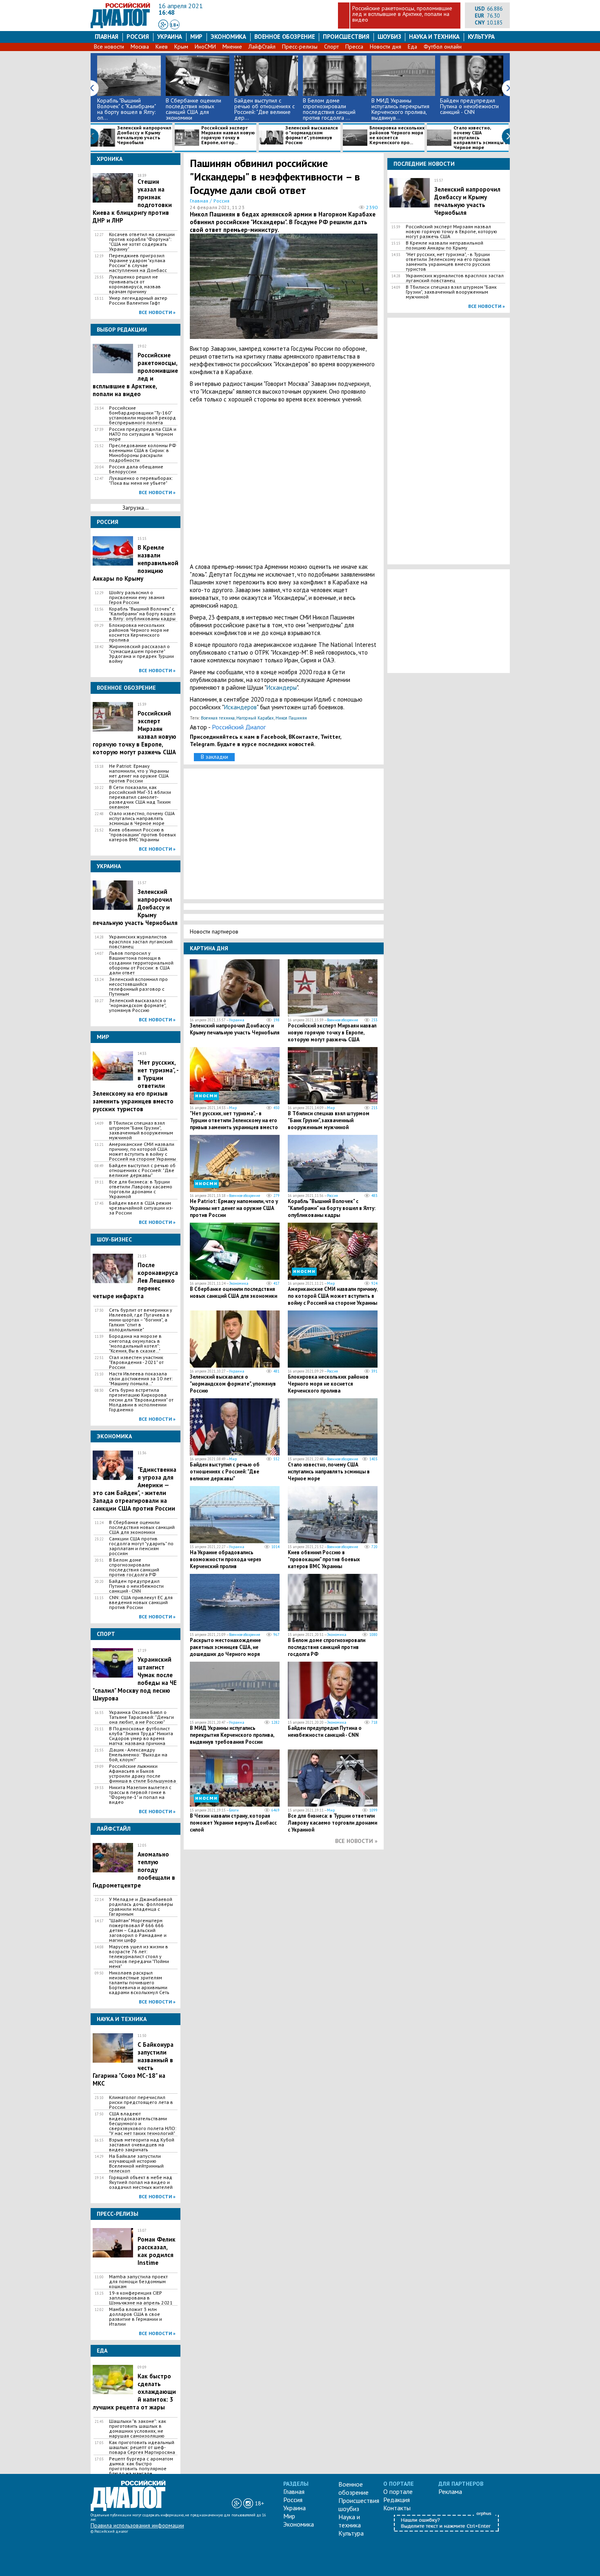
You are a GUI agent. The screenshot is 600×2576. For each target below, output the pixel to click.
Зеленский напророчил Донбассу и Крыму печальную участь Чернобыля (144, 135)
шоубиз (389, 37)
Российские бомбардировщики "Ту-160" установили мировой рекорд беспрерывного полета (142, 415)
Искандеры (282, 687)
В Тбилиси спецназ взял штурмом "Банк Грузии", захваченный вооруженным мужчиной (141, 1130)
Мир (196, 37)
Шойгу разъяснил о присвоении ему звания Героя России (137, 597)
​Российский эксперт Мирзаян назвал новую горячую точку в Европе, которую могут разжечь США (332, 1033)
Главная (107, 37)
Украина (170, 37)
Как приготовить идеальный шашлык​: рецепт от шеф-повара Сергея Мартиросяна (142, 2447)
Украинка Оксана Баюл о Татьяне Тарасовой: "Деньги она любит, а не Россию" (141, 1717)
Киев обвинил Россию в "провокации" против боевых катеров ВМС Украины (142, 835)
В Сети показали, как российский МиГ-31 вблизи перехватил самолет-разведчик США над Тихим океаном (140, 797)
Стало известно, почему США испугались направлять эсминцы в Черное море (481, 138)
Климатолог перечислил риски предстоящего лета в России (141, 2102)
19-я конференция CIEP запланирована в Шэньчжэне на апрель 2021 (141, 2298)
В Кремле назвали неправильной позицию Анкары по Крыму (444, 245)
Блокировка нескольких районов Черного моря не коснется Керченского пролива (139, 633)
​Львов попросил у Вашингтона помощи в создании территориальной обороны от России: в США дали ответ (141, 963)
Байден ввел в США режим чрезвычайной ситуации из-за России (141, 1208)
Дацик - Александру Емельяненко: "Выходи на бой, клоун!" (138, 1755)
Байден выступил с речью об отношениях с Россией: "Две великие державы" (142, 1170)
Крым (181, 47)
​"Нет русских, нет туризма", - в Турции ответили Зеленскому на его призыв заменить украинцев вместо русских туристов (234, 1124)
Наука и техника (434, 37)
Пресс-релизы (300, 47)
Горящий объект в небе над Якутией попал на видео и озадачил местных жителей (141, 2182)
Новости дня (386, 47)
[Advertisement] (284, 483)
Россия (138, 37)
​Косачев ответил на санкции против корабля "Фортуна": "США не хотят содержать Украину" (142, 242)
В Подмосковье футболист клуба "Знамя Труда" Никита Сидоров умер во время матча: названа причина (141, 1736)
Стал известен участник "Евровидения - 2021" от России (136, 1362)
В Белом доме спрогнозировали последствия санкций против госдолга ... (329, 109)
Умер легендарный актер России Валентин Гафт (138, 301)
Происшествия (346, 37)
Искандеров (240, 707)
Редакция (397, 2500)
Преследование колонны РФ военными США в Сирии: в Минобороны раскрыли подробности (143, 453)
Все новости (109, 47)
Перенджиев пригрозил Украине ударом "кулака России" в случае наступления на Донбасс (138, 263)
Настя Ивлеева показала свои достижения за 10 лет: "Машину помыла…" (141, 1379)
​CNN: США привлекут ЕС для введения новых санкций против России (141, 1602)
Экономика (228, 37)
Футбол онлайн (443, 47)
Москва (140, 47)
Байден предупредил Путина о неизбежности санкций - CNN (469, 106)
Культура (481, 37)
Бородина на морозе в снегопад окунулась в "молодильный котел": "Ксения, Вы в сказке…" (135, 1344)
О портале (398, 2491)
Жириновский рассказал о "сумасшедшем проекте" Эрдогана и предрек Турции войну (141, 654)
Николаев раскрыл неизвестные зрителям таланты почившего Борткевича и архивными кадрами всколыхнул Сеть (139, 1983)
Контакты (397, 2508)
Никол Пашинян (291, 718)
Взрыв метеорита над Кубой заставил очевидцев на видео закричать (142, 2145)
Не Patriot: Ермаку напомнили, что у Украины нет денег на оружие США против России (139, 773)
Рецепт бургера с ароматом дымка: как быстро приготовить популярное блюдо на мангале (141, 2466)
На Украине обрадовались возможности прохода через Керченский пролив (226, 1559)
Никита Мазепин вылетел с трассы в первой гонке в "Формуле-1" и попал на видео (140, 1795)
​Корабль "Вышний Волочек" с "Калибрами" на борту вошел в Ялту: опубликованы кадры (142, 614)
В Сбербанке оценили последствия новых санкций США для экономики (193, 109)
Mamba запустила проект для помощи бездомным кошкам (138, 2282)
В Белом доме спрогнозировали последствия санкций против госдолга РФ (134, 1567)
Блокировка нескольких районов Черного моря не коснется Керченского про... (397, 135)
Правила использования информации (137, 2525)
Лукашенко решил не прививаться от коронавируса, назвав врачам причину (135, 284)
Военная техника (218, 718)
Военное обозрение (285, 37)
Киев (162, 47)
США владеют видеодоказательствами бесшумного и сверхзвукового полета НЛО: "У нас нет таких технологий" (143, 2124)
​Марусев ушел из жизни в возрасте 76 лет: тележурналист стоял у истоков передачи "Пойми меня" (139, 1957)
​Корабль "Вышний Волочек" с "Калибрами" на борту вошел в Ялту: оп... (126, 109)
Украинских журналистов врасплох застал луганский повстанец (141, 942)
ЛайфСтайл (262, 47)
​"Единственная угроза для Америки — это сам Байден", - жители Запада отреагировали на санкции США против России (134, 1489)
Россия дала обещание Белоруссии (136, 469)
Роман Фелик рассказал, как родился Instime (157, 2251)
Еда (412, 47)
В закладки (214, 757)
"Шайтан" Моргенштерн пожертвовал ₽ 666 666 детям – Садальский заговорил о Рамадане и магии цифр (138, 1930)
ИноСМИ (205, 47)
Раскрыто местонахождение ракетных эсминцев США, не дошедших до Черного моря (225, 1647)
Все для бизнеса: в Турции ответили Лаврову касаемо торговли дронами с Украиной (141, 1189)
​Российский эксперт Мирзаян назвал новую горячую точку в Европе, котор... (228, 135)
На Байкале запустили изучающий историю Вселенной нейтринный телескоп (136, 2164)
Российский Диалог (239, 727)
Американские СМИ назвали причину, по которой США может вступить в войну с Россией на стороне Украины (142, 1152)
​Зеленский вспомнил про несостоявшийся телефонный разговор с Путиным (138, 987)
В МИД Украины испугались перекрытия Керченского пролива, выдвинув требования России (232, 1735)
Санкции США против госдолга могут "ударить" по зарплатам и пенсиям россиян (141, 1546)
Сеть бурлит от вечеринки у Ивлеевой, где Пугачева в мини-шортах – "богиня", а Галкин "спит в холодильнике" (141, 1320)
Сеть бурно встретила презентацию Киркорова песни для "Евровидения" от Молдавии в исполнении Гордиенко (141, 1400)
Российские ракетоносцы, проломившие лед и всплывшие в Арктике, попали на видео (402, 14)
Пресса (354, 47)
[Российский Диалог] (120, 26)
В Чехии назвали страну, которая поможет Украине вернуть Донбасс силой (233, 1823)
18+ (174, 25)
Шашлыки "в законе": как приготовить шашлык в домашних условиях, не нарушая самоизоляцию (138, 2429)
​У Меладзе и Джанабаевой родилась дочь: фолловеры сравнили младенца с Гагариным (141, 1907)
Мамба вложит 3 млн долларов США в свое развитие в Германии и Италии (136, 2317)
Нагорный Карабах (255, 718)
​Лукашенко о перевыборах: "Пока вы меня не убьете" (141, 481)
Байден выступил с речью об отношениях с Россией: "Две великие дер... (264, 109)
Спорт (331, 47)
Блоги (234, 1810)
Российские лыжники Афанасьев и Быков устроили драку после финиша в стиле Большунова (142, 1774)
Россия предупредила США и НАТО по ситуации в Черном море (143, 434)
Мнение (232, 47)
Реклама (450, 2491)
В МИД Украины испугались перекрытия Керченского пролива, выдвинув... (400, 109)
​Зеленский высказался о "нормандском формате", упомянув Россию (312, 135)
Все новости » (157, 312)
